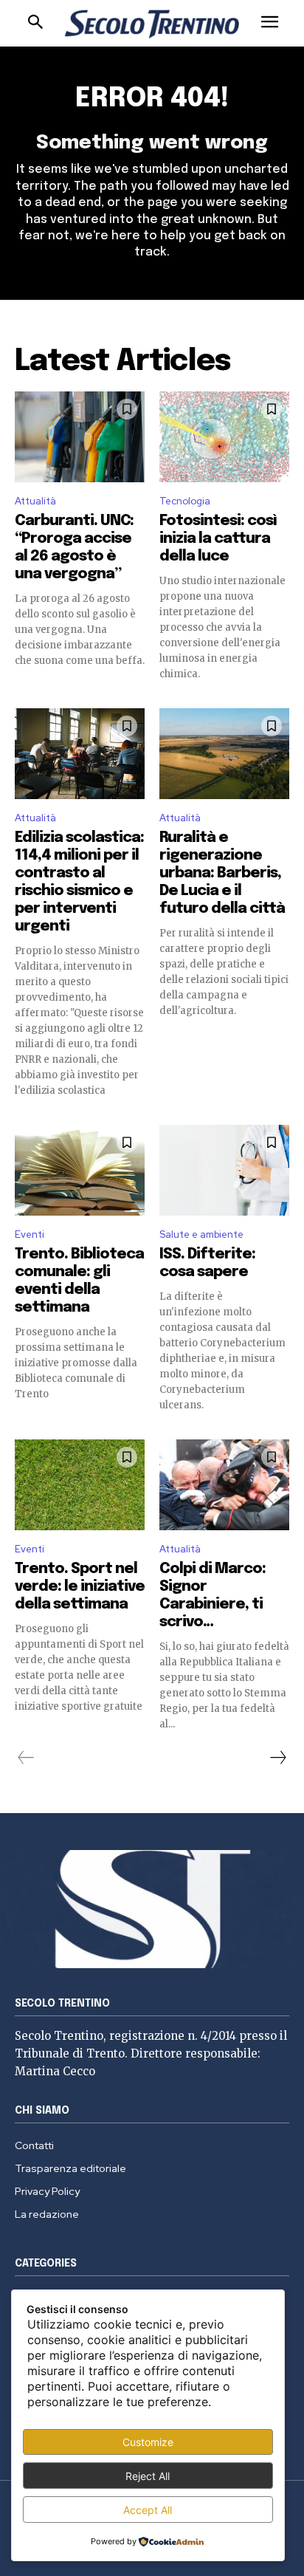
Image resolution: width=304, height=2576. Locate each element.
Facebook (163, 263)
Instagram (209, 263)
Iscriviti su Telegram (152, 227)
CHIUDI (275, 93)
